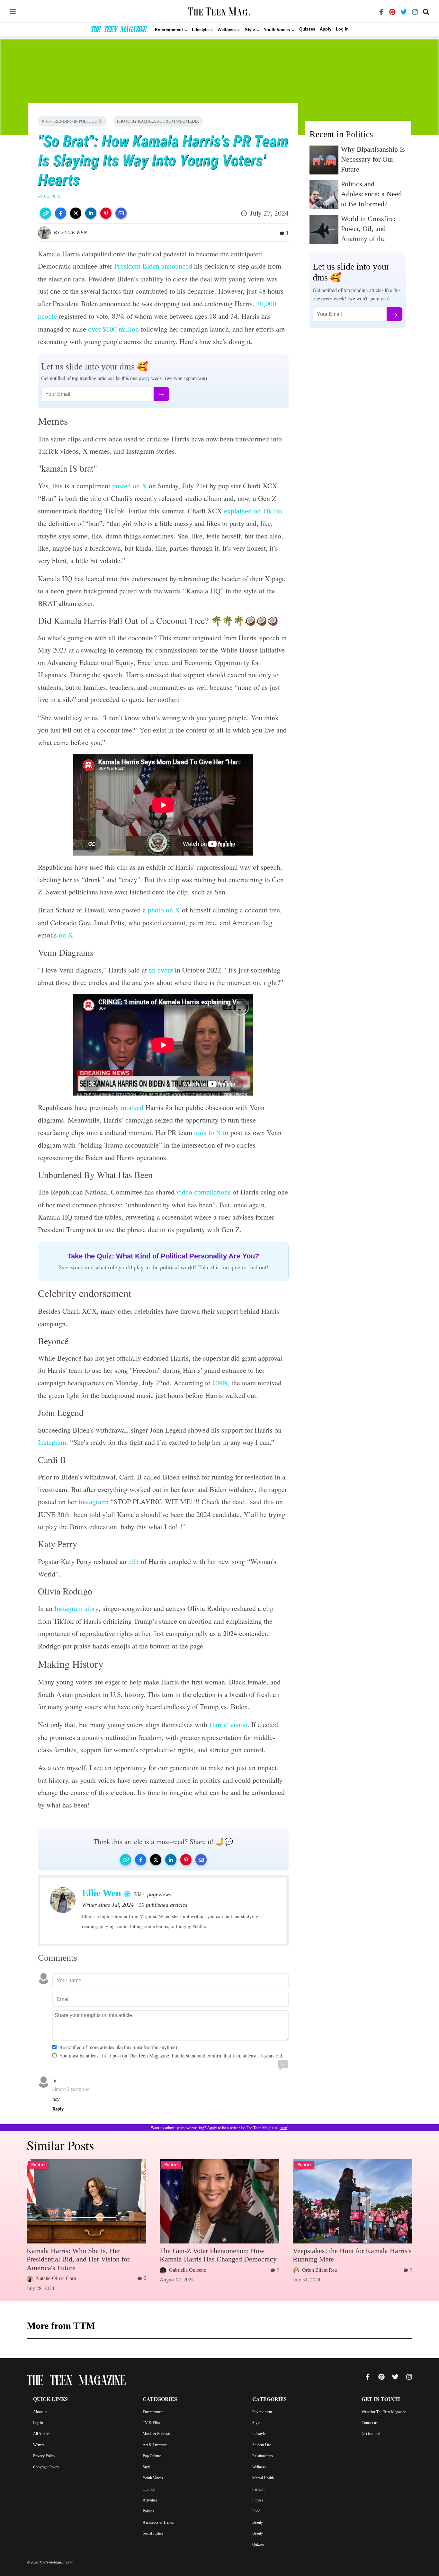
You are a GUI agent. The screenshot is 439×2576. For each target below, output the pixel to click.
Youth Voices (153, 2478)
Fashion (258, 2489)
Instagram (52, 1442)
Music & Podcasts (157, 2434)
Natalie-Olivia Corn (56, 2278)
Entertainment (153, 2412)
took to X (208, 1133)
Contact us (370, 2423)
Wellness (259, 2467)
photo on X (164, 910)
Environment (262, 2412)
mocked (132, 1108)
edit (134, 1562)
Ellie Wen (74, 232)
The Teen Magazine (118, 30)
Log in (342, 29)
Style (147, 2467)
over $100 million (113, 329)
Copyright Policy (46, 2467)
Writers (39, 2445)
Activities (150, 2500)
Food (256, 2511)
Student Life (262, 2445)
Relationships (263, 2456)
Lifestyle (259, 2434)
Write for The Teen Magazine (384, 2412)
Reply (58, 2109)
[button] (45, 213)
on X (66, 935)
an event (161, 970)
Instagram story (76, 1608)
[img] (13, 11)
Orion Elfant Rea (319, 2270)
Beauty (258, 2522)
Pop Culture (152, 2456)
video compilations (204, 1192)
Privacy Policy (44, 2456)
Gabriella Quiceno (188, 2270)
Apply (326, 29)
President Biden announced (153, 266)
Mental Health (263, 2478)
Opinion (149, 2489)
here (283, 2128)
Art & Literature (155, 2445)
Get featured (371, 2434)
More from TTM (61, 2326)
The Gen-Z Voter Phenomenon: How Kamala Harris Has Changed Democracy (218, 2255)
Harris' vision (228, 1725)
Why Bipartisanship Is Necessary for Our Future (373, 159)
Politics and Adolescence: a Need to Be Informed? (371, 194)
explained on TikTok (253, 511)
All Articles (42, 2434)
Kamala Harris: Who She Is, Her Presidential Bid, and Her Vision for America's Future (78, 2259)
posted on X (130, 486)
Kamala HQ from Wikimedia (168, 121)
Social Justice (153, 2533)
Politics (88, 121)
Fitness (258, 2500)
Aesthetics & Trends (158, 2522)
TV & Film (151, 2423)
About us (40, 2412)
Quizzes (307, 29)
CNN (220, 1383)
